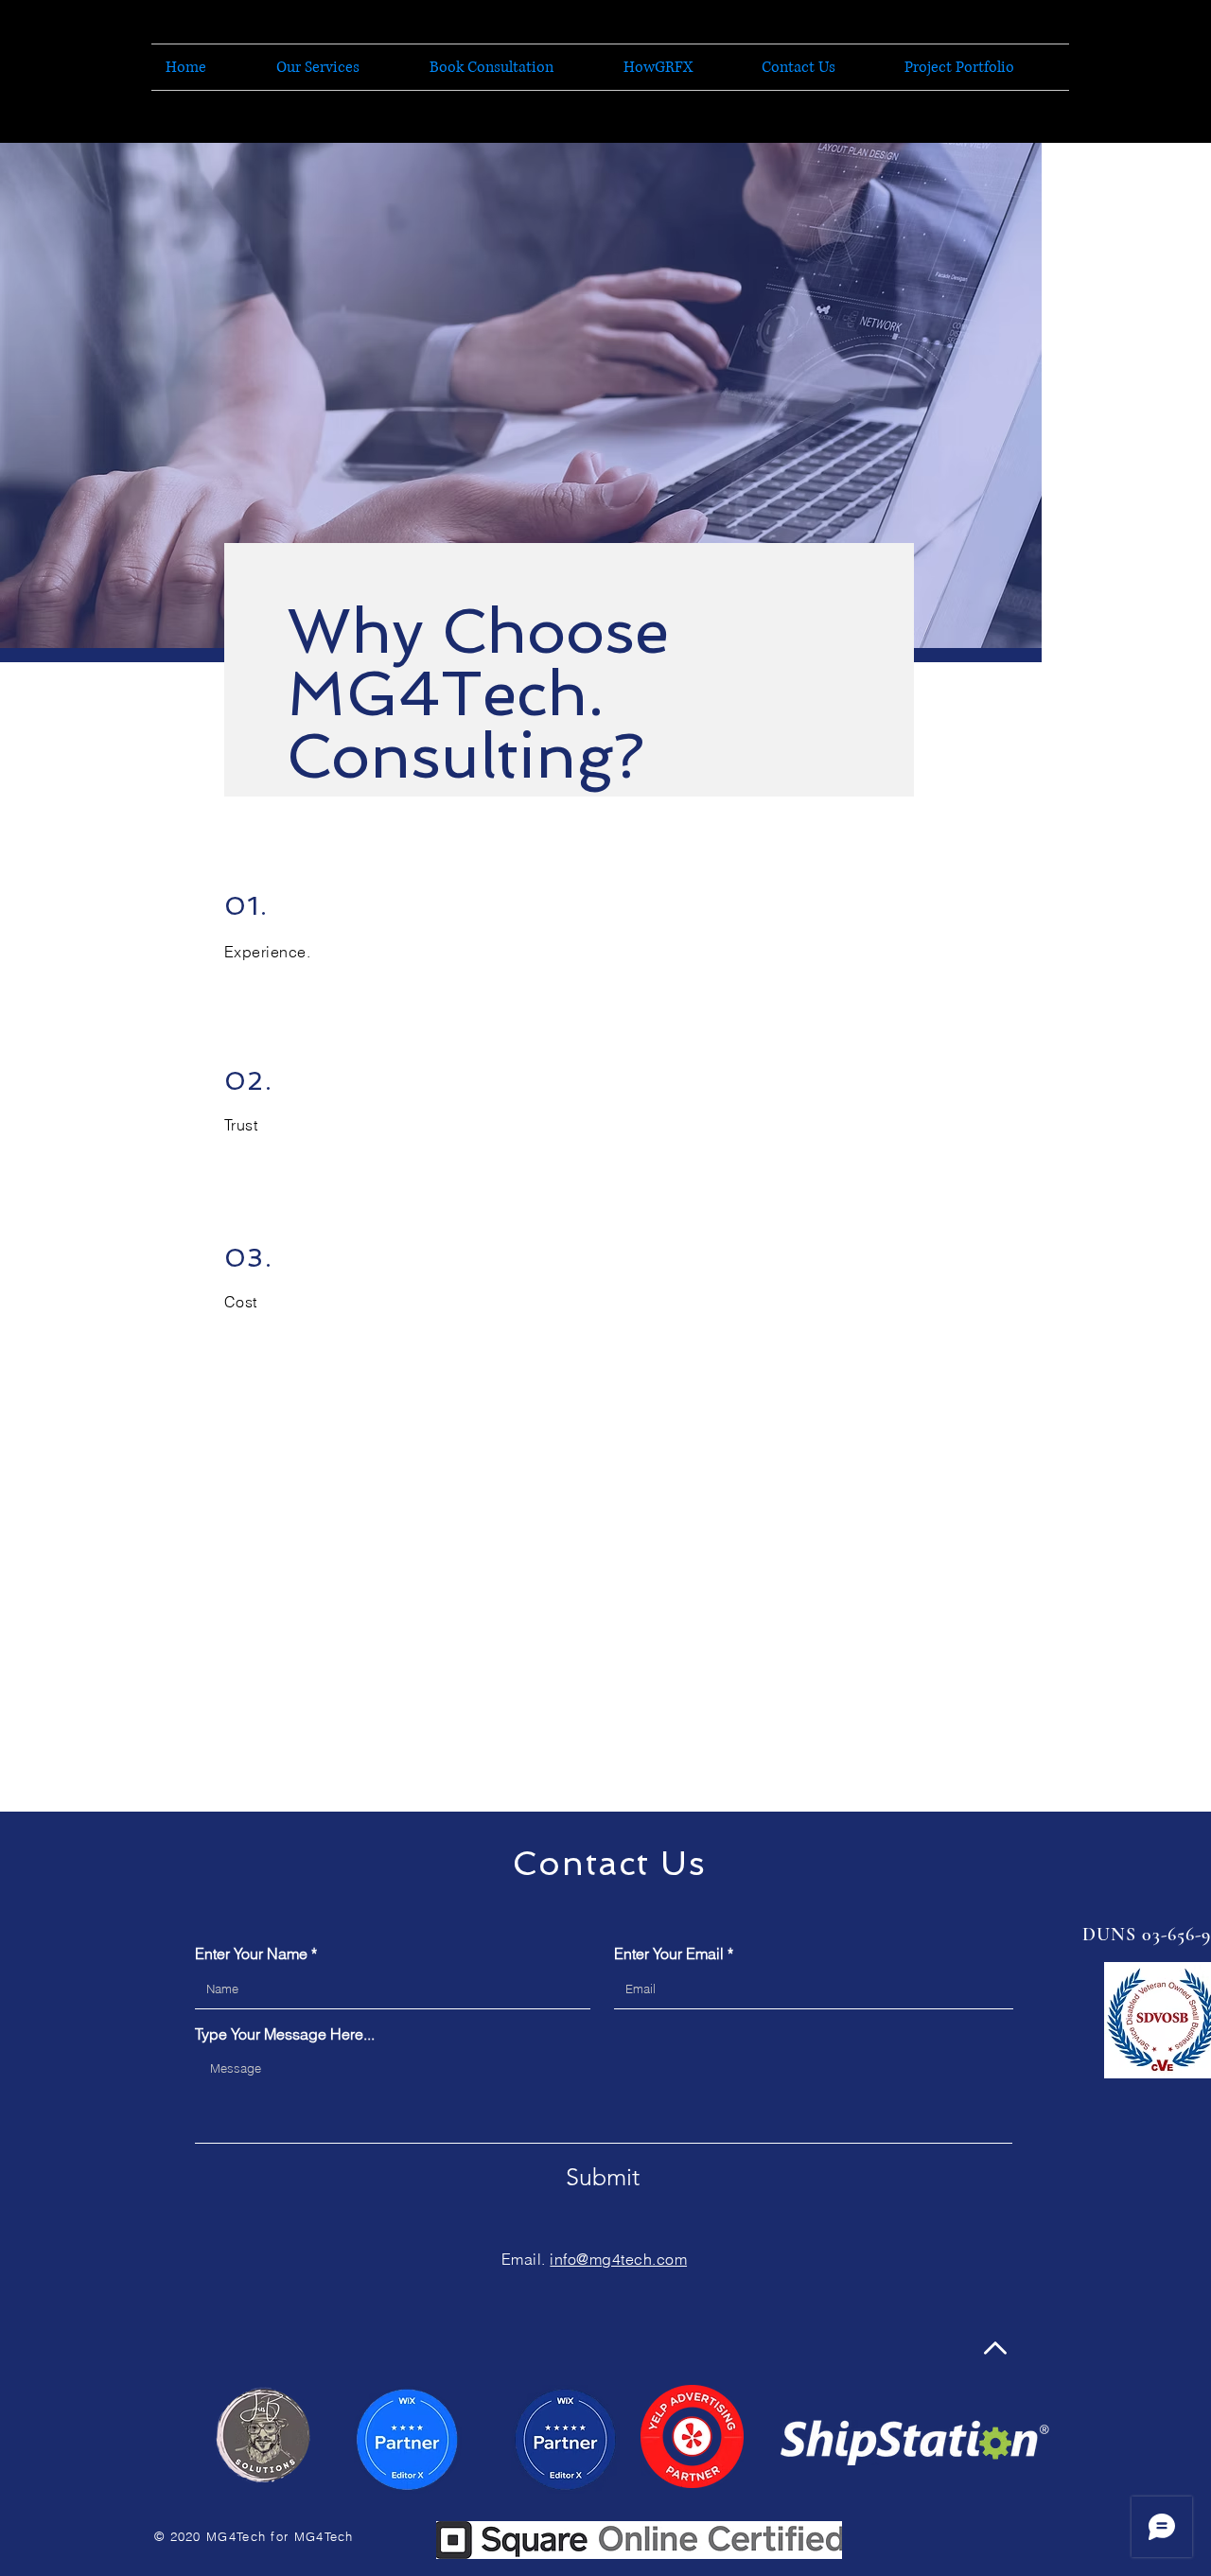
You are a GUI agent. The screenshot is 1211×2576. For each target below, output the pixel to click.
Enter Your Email (669, 1954)
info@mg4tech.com (618, 2259)
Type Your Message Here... (285, 2034)
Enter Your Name (251, 1954)
